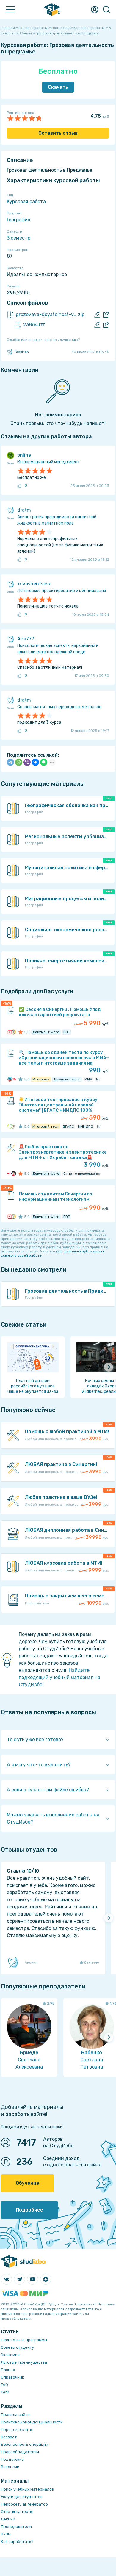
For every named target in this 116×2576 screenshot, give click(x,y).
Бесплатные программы (24, 2340)
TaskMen (22, 352)
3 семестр (19, 238)
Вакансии (10, 2467)
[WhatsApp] (19, 762)
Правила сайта (15, 2415)
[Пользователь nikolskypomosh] (13, 1032)
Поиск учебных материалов (27, 2489)
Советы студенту (17, 2347)
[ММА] (10, 1079)
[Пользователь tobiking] (13, 1126)
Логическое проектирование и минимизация (62, 591)
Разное (8, 2370)
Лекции (8, 2519)
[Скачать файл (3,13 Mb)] (97, 325)
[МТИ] (10, 1174)
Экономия (10, 2355)
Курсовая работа (26, 201)
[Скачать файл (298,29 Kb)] (97, 315)
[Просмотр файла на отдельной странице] (106, 315)
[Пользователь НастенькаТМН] (13, 1174)
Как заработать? (17, 2541)
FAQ (4, 2385)
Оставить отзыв (58, 133)
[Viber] (27, 762)
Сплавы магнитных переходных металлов (59, 707)
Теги (5, 2392)
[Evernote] (44, 762)
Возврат (9, 2437)
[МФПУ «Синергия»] (10, 1032)
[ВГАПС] (10, 1126)
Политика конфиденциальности (32, 2422)
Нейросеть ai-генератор (24, 2504)
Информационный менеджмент (49, 462)
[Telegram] (10, 762)
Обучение (28, 2183)
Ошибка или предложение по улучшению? (43, 340)
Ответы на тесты (17, 2512)
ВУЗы (6, 2534)
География (19, 220)
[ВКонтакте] (35, 762)
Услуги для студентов (22, 2497)
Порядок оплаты (17, 2429)
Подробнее (29, 2210)
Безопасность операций (25, 2444)
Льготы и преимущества (24, 2362)
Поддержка (12, 2459)
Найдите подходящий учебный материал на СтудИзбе (59, 1677)
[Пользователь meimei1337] (13, 1079)
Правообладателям (20, 2452)
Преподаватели (16, 2527)
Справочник (12, 2377)
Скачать (58, 87)
